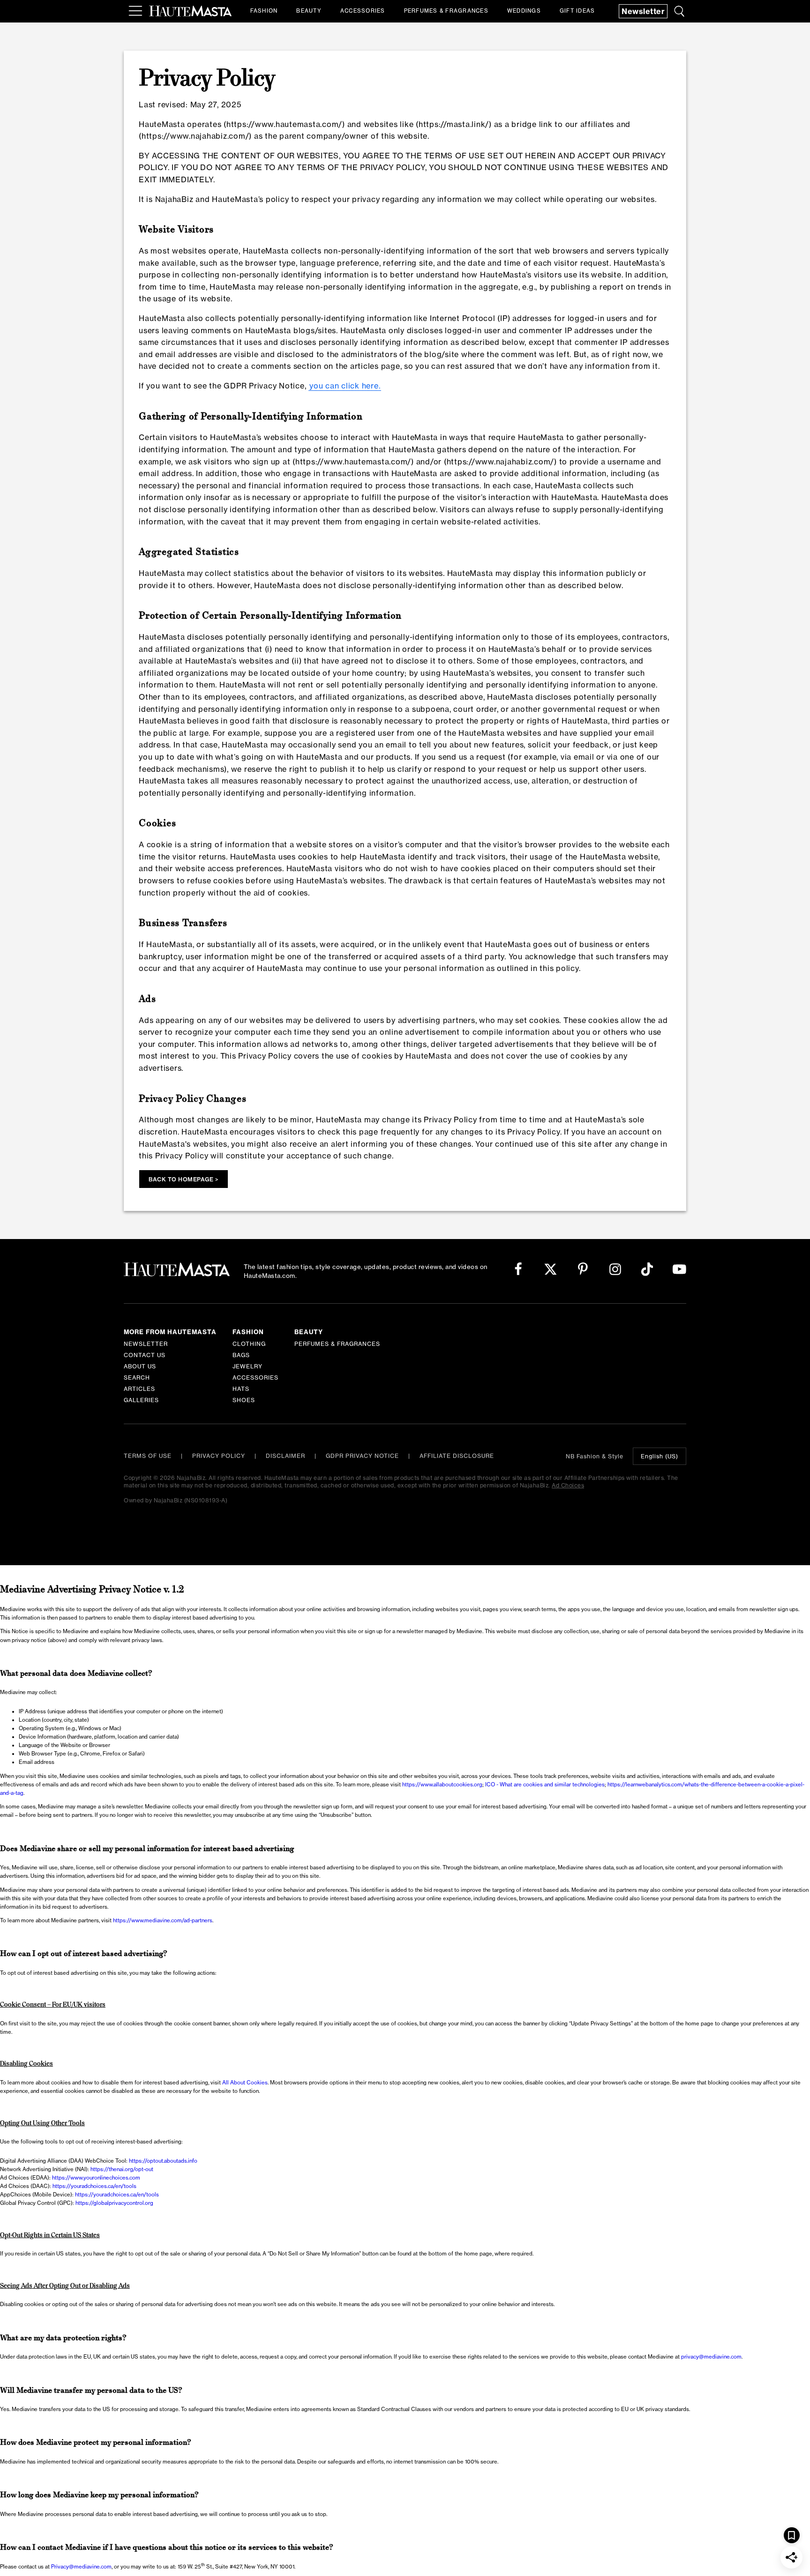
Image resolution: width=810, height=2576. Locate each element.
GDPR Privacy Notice (362, 1456)
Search (137, 1378)
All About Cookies (245, 2083)
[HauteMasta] (190, 11)
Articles (139, 1389)
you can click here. (345, 386)
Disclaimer (285, 1456)
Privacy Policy (219, 1456)
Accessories (363, 11)
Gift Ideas (577, 11)
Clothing (249, 1344)
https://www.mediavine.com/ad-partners (163, 1920)
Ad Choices (568, 1485)
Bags (241, 1355)
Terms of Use (148, 1456)
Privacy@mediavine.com (81, 2567)
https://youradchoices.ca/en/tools (94, 2186)
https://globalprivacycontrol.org (114, 2203)
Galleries (141, 1400)
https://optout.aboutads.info (163, 2161)
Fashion (264, 11)
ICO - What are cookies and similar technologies (545, 1785)
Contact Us (145, 1355)
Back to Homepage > (184, 1179)
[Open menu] (135, 11)
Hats (241, 1389)
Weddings (524, 11)
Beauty (309, 11)
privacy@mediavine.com (711, 2357)
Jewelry (247, 1366)
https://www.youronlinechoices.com (96, 2178)
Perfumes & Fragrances (446, 11)
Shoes (244, 1400)
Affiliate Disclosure (457, 1456)
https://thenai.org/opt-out (122, 2169)
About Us (140, 1366)
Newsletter (643, 11)
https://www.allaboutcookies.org (442, 1785)
